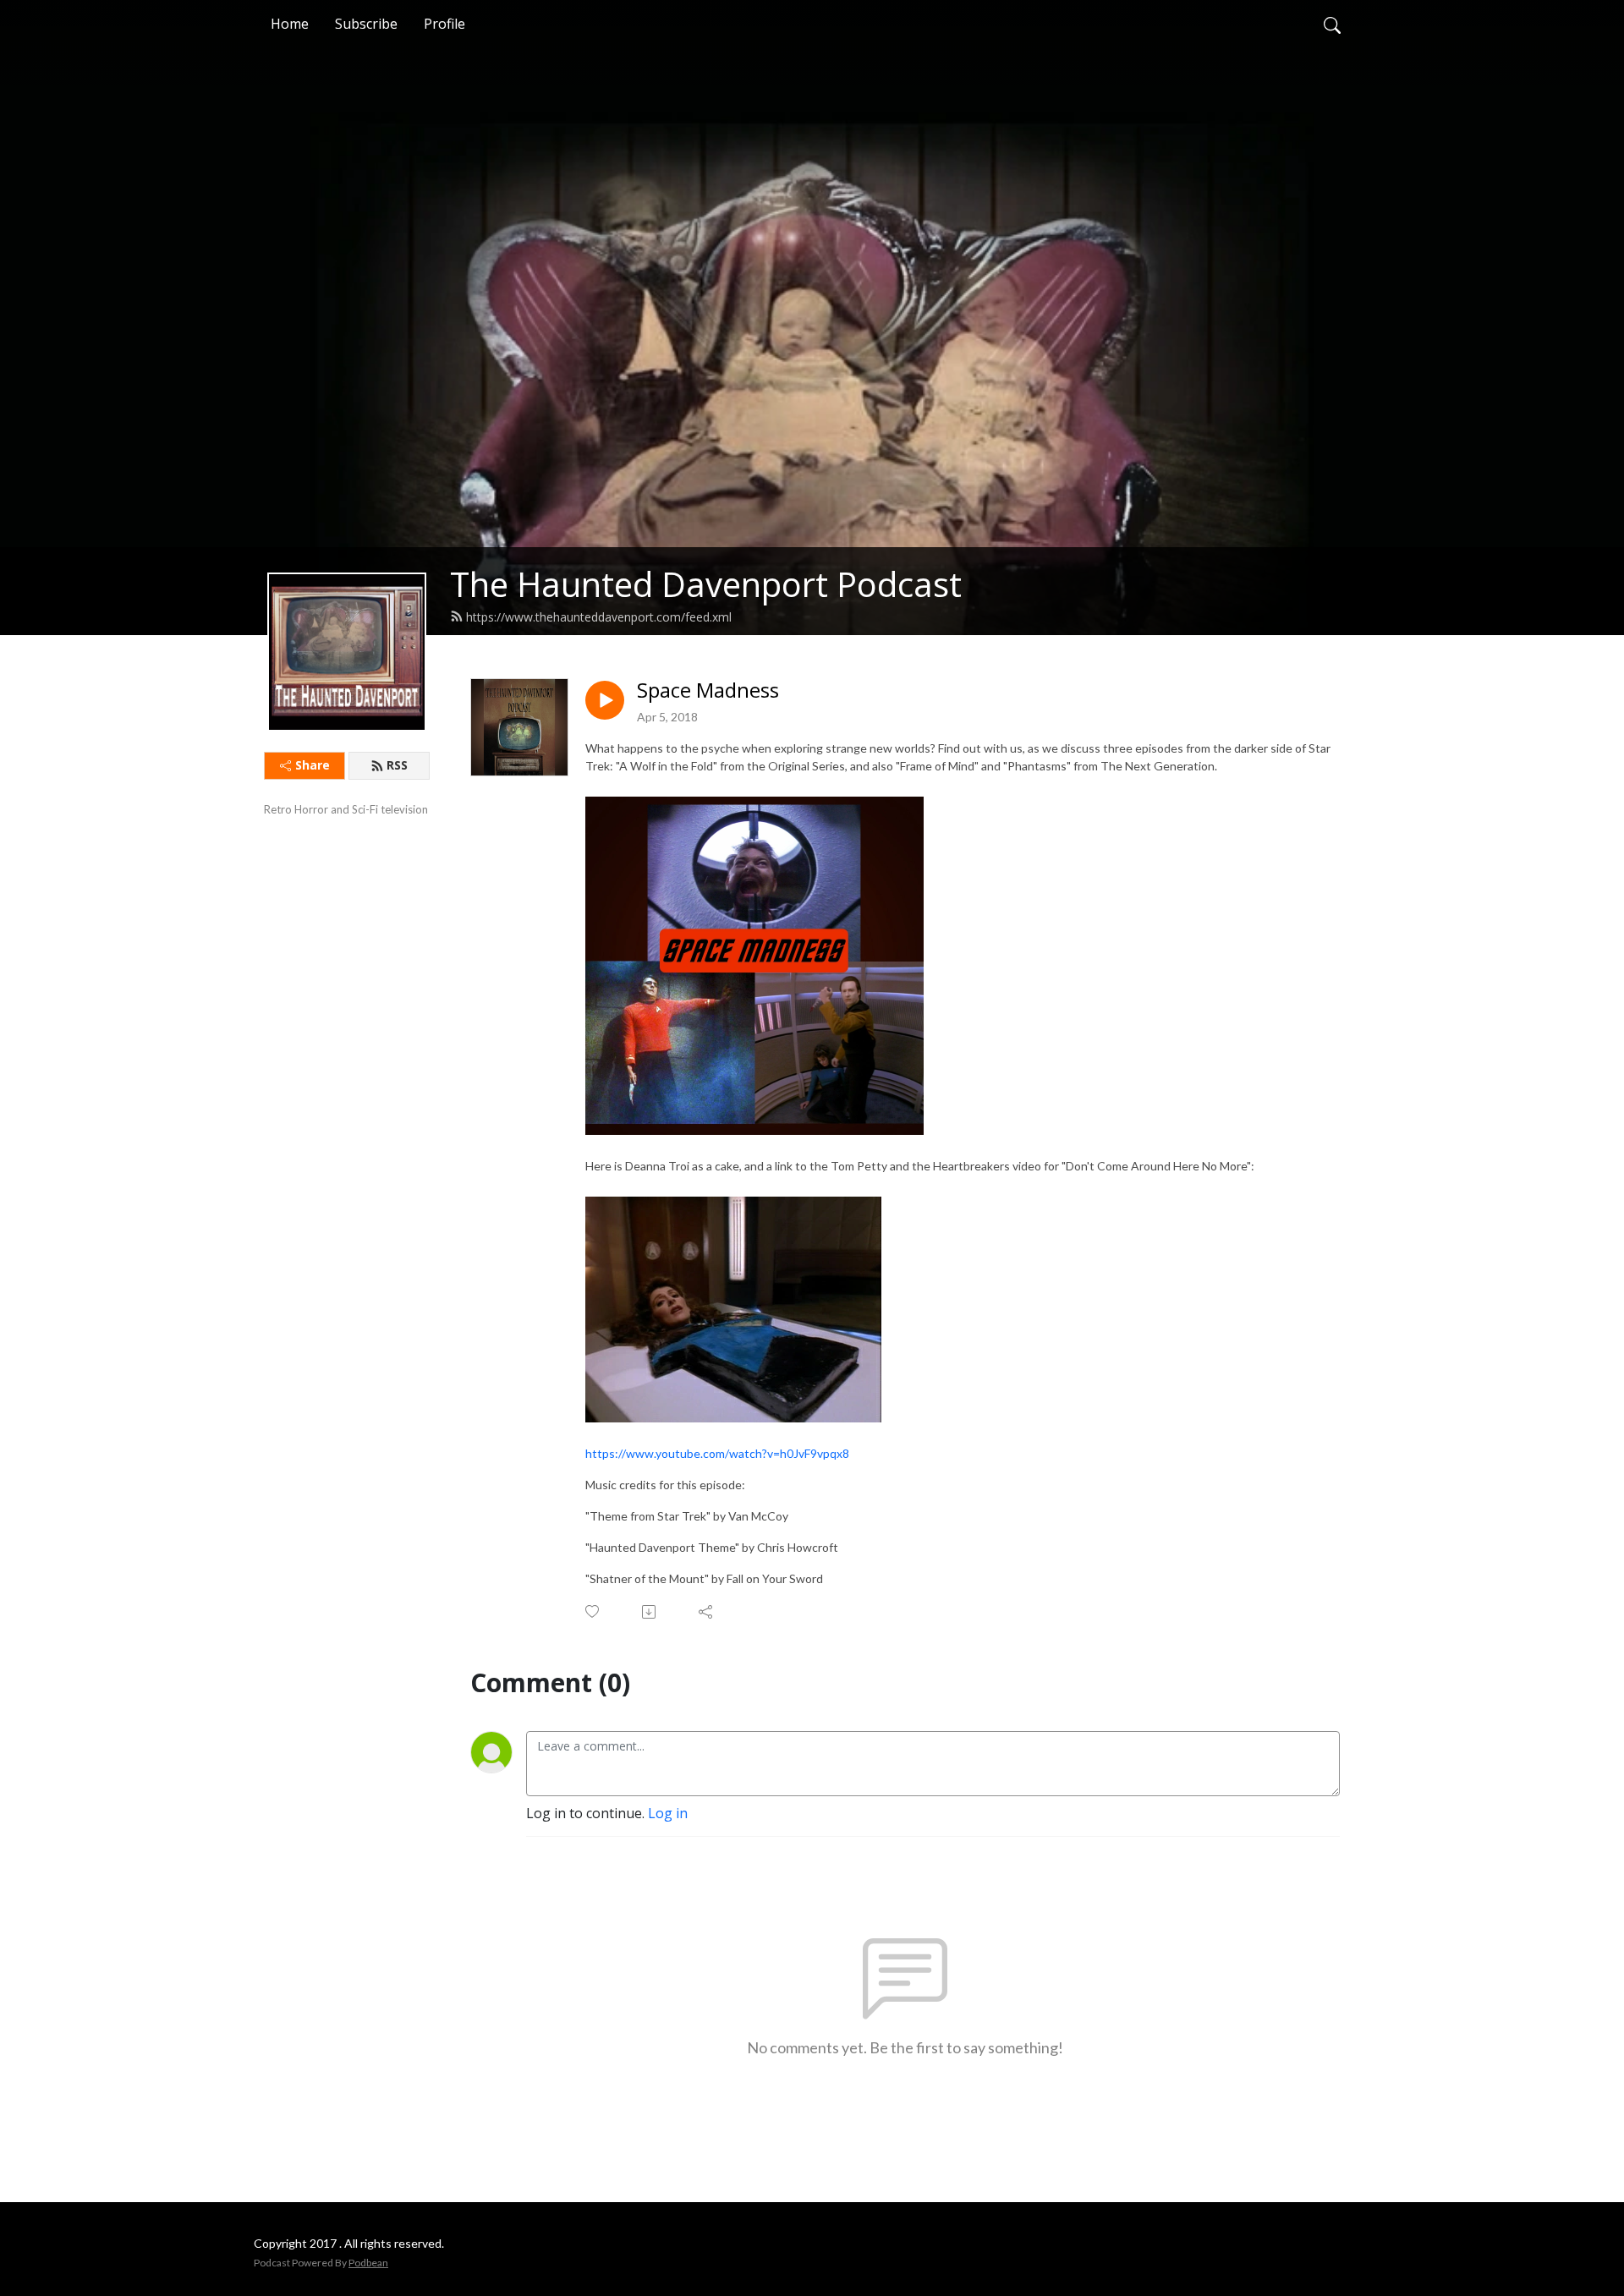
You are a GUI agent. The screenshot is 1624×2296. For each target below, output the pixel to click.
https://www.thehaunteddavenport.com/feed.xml (599, 617)
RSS (397, 765)
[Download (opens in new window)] (650, 1612)
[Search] (1332, 24)
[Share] (707, 1612)
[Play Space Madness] (605, 700)
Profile (444, 24)
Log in (668, 1813)
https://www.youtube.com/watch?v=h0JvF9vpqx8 (717, 1453)
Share (313, 765)
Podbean (368, 2263)
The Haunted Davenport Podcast (706, 584)
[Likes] (593, 1611)
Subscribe (366, 24)
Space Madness (708, 690)
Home (290, 24)
